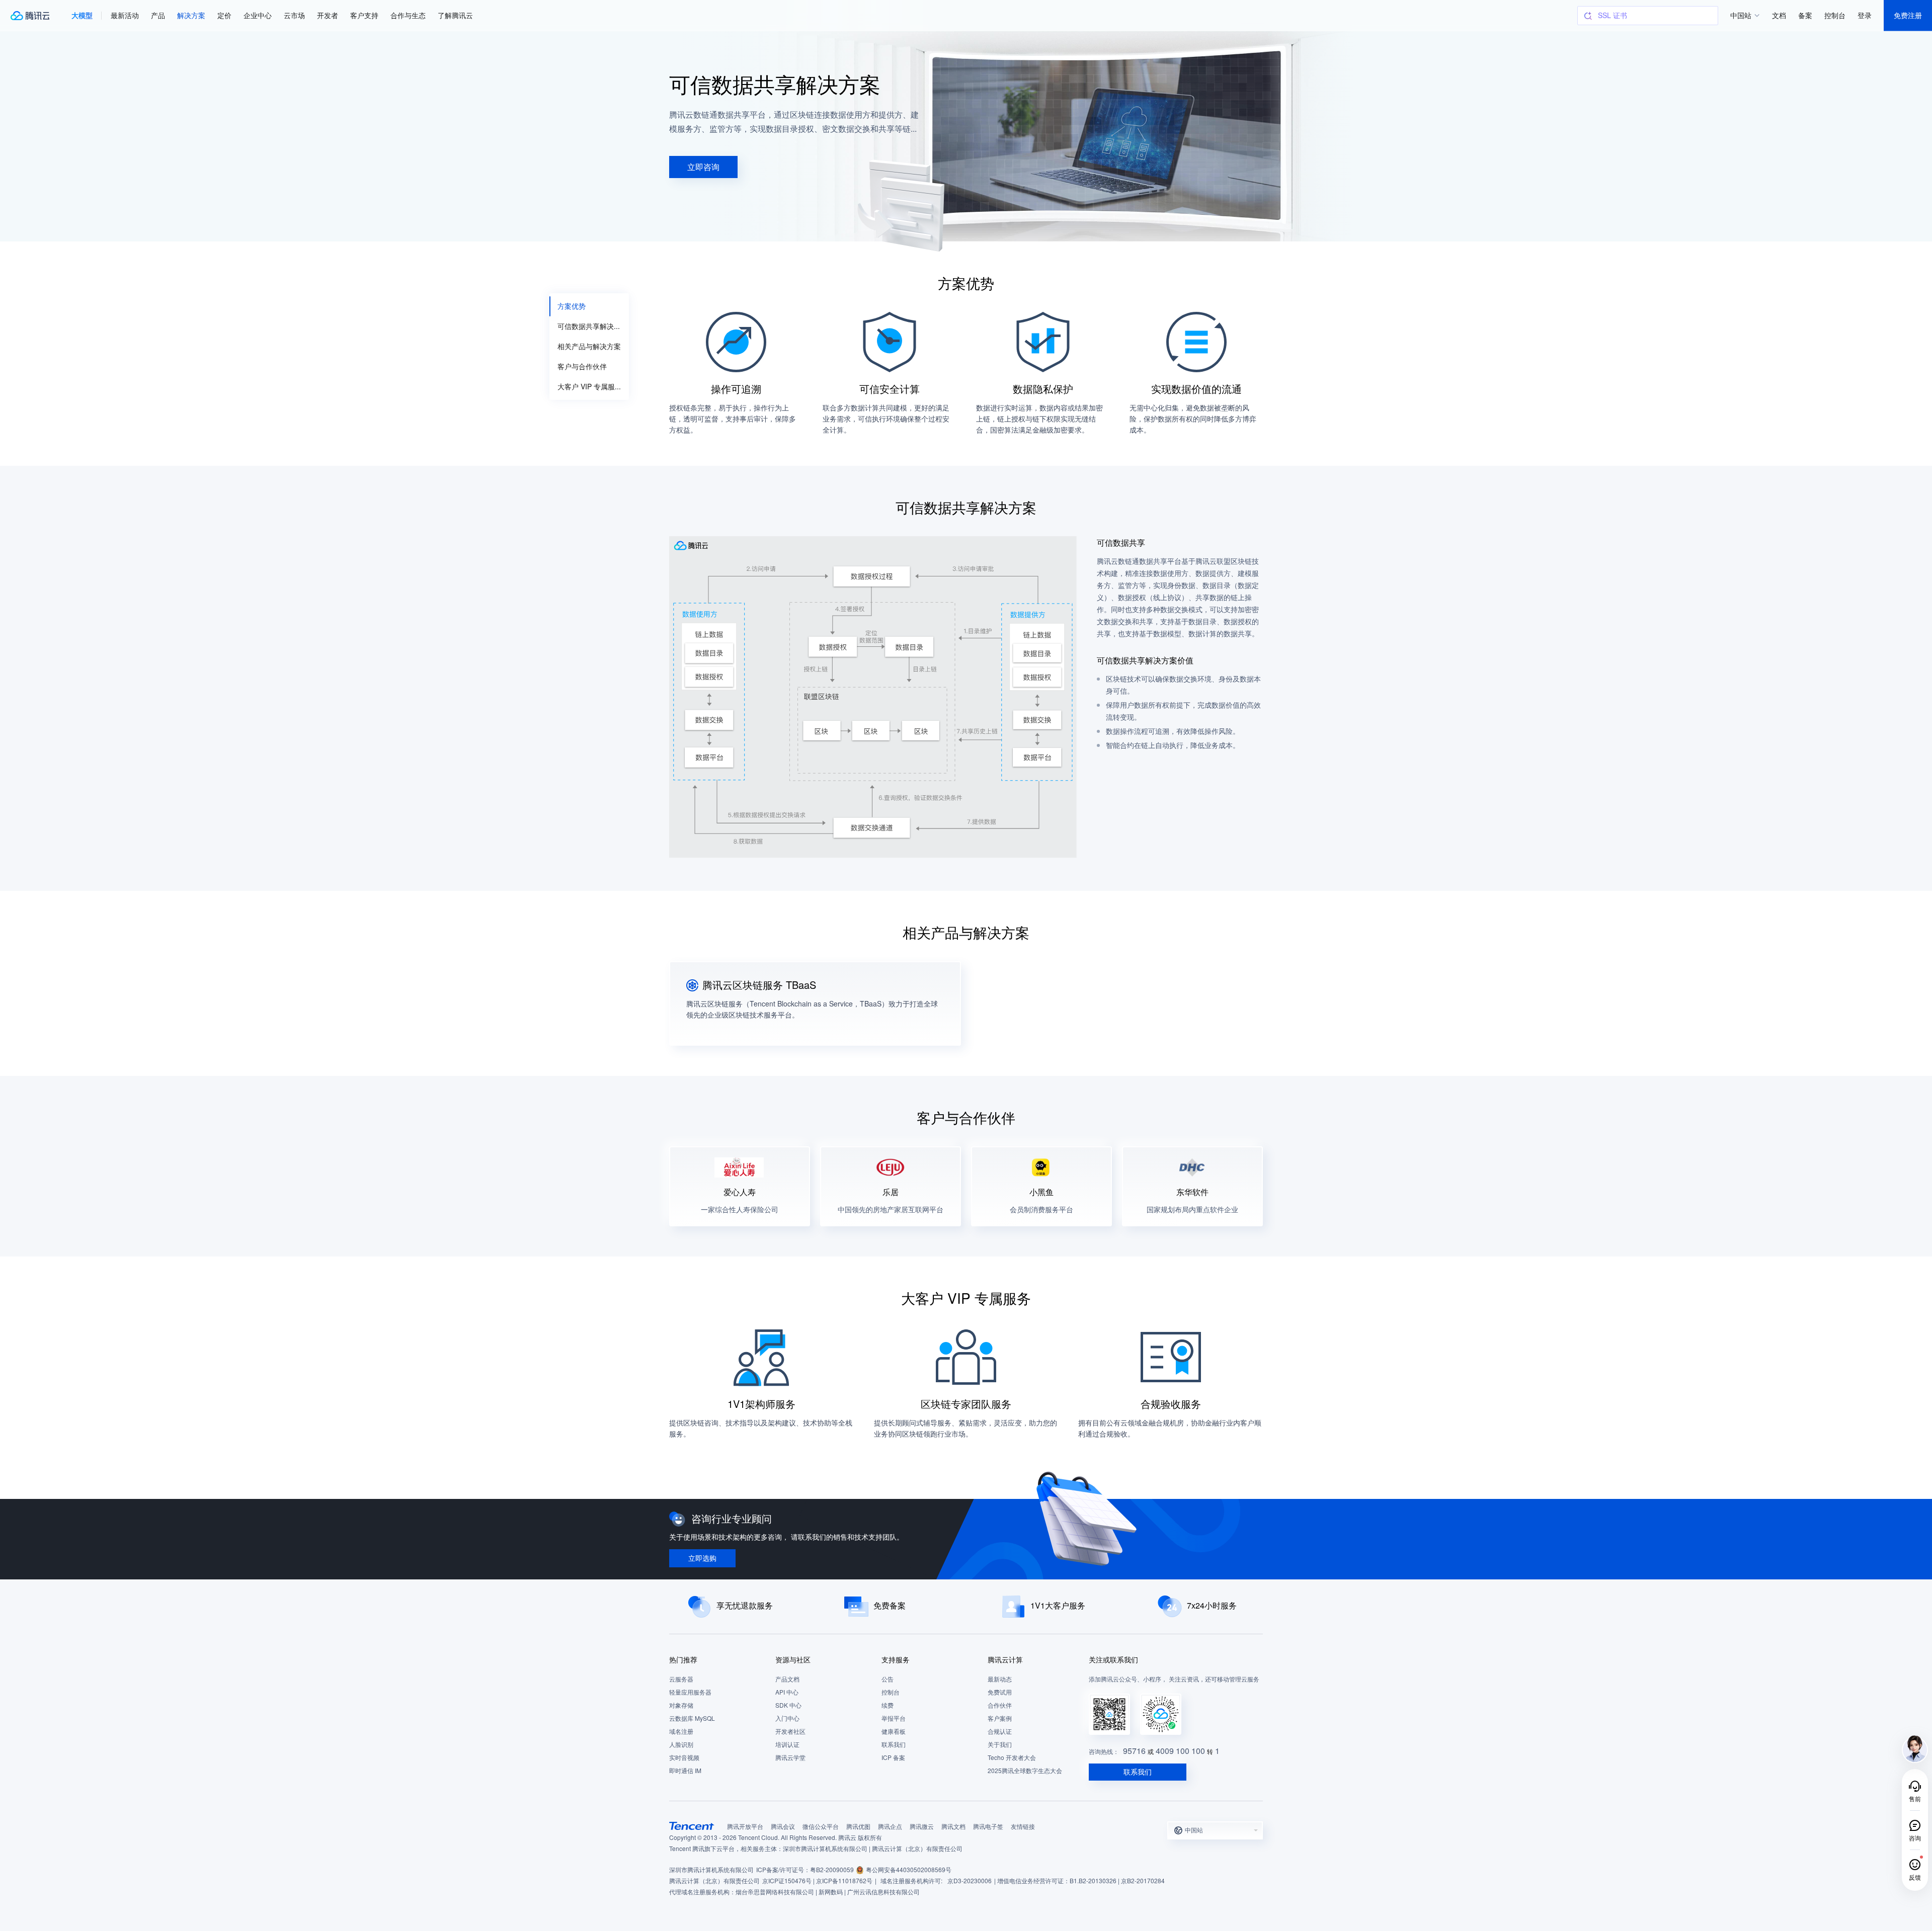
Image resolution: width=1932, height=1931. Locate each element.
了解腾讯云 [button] (455, 15)
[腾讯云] (30, 16)
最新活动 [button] (125, 15)
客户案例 (1000, 1718)
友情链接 (1023, 1827)
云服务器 (681, 1679)
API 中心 (787, 1692)
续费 (888, 1705)
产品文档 (787, 1679)
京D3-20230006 (970, 1881)
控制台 (891, 1692)
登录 (1865, 15)
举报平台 (894, 1718)
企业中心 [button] (258, 15)
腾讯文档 (953, 1827)
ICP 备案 (893, 1758)
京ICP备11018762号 (844, 1881)
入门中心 (787, 1718)
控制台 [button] (1835, 15)
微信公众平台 (821, 1827)
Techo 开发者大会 (1012, 1758)
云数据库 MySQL (692, 1718)
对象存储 (681, 1705)
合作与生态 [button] (408, 15)
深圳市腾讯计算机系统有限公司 (711, 1870)
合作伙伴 (1000, 1705)
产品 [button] (158, 15)
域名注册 (681, 1732)
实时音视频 (684, 1758)
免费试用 (1000, 1692)
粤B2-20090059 (832, 1870)
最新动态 (1000, 1679)
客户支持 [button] (364, 15)
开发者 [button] (328, 15)
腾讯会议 (783, 1827)
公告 (888, 1679)
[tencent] (692, 1826)
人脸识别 (681, 1745)
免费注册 (1908, 15)
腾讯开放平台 (745, 1827)
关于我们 (1000, 1745)
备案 (1805, 15)
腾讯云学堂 (790, 1758)
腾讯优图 (858, 1827)
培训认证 (787, 1745)
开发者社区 (790, 1732)
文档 (1779, 15)
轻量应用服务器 (690, 1692)
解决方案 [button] (191, 15)
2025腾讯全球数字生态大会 (1025, 1771)
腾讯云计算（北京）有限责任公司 (714, 1881)
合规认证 (1000, 1732)
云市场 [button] (294, 15)
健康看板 (894, 1732)
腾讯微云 (922, 1827)
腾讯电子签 (988, 1827)
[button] (82, 16)
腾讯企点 (890, 1827)
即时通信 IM (685, 1771)
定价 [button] (224, 15)
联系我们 (894, 1745)
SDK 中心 (788, 1705)
